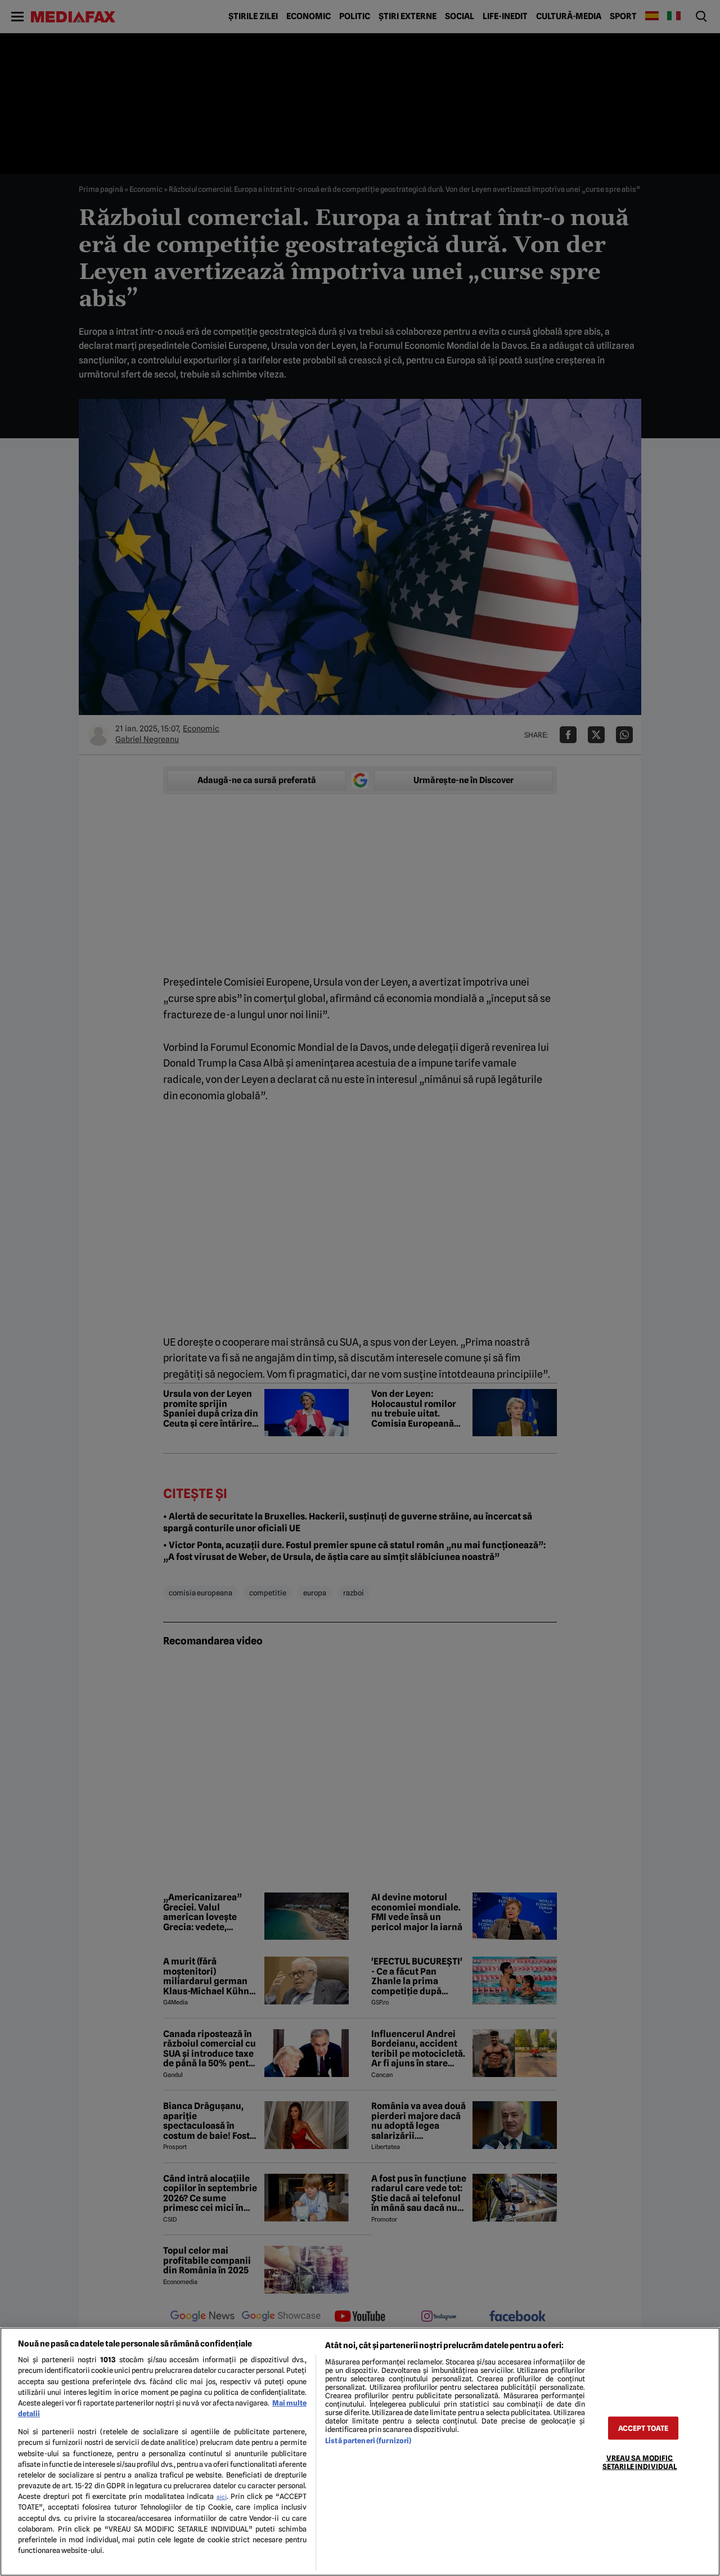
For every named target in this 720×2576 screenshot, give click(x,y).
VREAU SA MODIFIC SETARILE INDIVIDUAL (640, 2462)
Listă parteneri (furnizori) (368, 2441)
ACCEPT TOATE (643, 2428)
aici (222, 2497)
